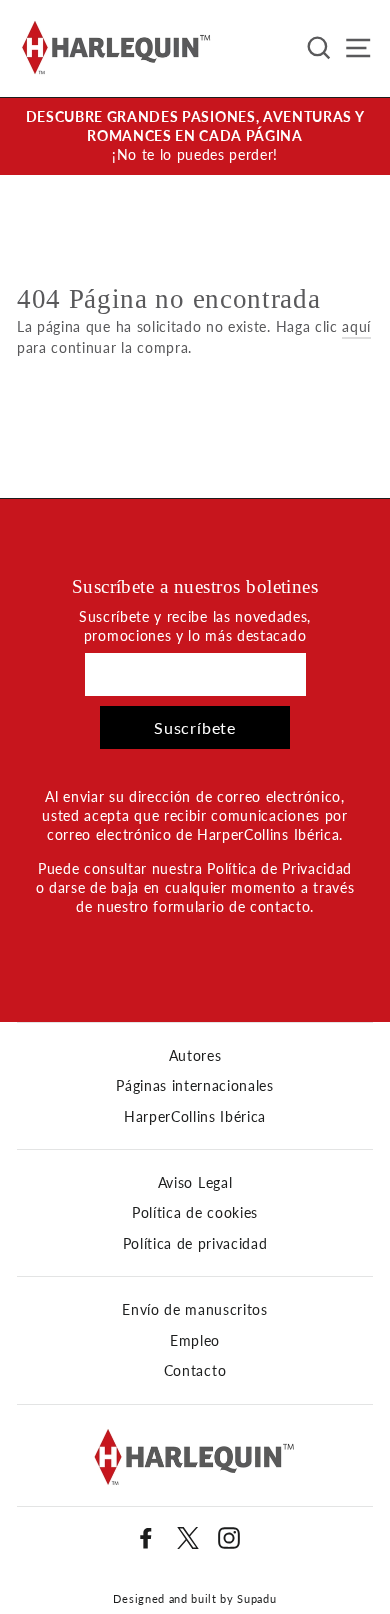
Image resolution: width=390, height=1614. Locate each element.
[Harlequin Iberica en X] (188, 1538)
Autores (195, 1056)
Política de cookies (195, 1213)
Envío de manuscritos (195, 1310)
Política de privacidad (195, 1244)
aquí (356, 327)
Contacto (195, 1371)
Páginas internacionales (195, 1086)
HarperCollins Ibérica (195, 1117)
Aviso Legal (195, 1183)
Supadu (256, 1598)
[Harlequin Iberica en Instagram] (229, 1538)
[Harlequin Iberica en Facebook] (146, 1538)
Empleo (195, 1341)
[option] (195, 136)
